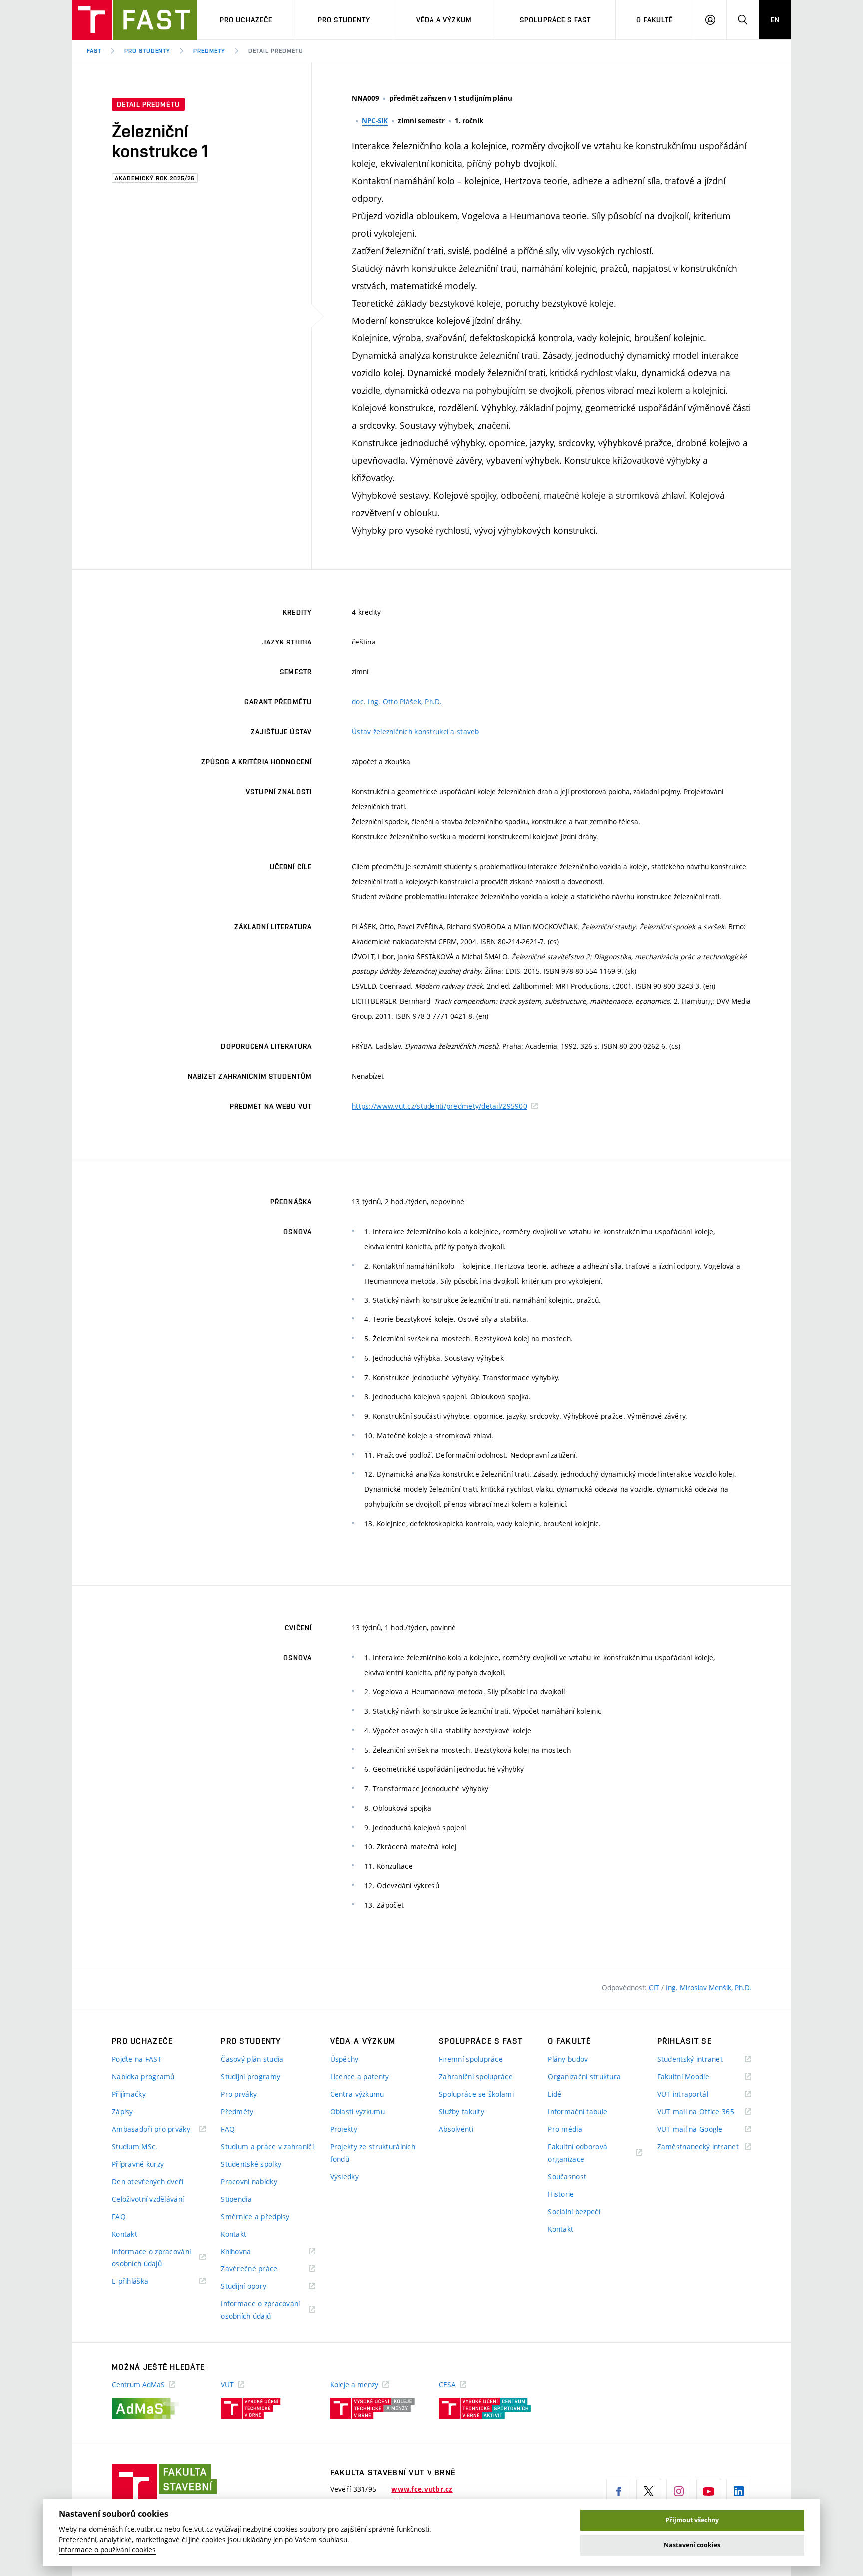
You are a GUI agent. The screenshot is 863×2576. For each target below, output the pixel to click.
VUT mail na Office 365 (704, 2112)
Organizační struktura (584, 2077)
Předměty (209, 51)
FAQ (119, 2216)
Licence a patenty (360, 2077)
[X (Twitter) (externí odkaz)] (649, 2491)
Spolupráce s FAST (555, 20)
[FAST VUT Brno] (135, 20)
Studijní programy (250, 2077)
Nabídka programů (143, 2077)
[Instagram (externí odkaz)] (679, 2491)
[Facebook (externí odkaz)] (619, 2491)
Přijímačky (129, 2094)
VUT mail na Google (702, 2129)
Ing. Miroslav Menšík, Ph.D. (708, 1988)
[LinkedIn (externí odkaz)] (739, 2491)
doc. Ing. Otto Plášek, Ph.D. (397, 702)
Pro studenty (344, 20)
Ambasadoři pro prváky (159, 2129)
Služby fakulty (462, 2111)
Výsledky (344, 2176)
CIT (655, 1988)
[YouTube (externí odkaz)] (709, 2491)
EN (775, 20)
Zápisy (123, 2111)
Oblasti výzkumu (357, 2111)
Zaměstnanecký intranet (704, 2147)
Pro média (565, 2129)
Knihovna (248, 2252)
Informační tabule (578, 2111)
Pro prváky (239, 2094)
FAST (94, 51)
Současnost (567, 2176)
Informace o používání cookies (107, 2550)
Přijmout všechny (692, 2520)
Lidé (555, 2094)
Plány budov (568, 2059)
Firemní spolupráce (471, 2059)
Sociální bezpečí (574, 2211)
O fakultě (654, 20)
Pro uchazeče (246, 20)
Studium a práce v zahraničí (267, 2146)
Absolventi (456, 2129)
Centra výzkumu (357, 2094)
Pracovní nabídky (249, 2181)
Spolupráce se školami (476, 2094)
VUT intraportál (695, 2094)
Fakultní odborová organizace (579, 2153)
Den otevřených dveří (148, 2181)
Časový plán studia (252, 2059)
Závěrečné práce (261, 2269)
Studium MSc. (135, 2146)
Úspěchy (344, 2059)
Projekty (344, 2129)
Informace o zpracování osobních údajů (151, 2258)
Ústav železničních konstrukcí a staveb (416, 732)
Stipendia (236, 2199)
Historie (561, 2194)
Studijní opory (256, 2287)
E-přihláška (143, 2282)
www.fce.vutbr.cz (422, 2489)
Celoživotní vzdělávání (148, 2199)
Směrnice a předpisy (255, 2216)
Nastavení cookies (692, 2545)
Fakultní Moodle (696, 2077)
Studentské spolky (251, 2164)
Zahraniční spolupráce (476, 2077)
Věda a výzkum (444, 20)
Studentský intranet (703, 2060)
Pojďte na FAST (137, 2059)
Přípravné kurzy (138, 2164)
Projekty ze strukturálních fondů (373, 2153)
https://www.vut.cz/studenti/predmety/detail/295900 (439, 1106)
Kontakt (125, 2234)
